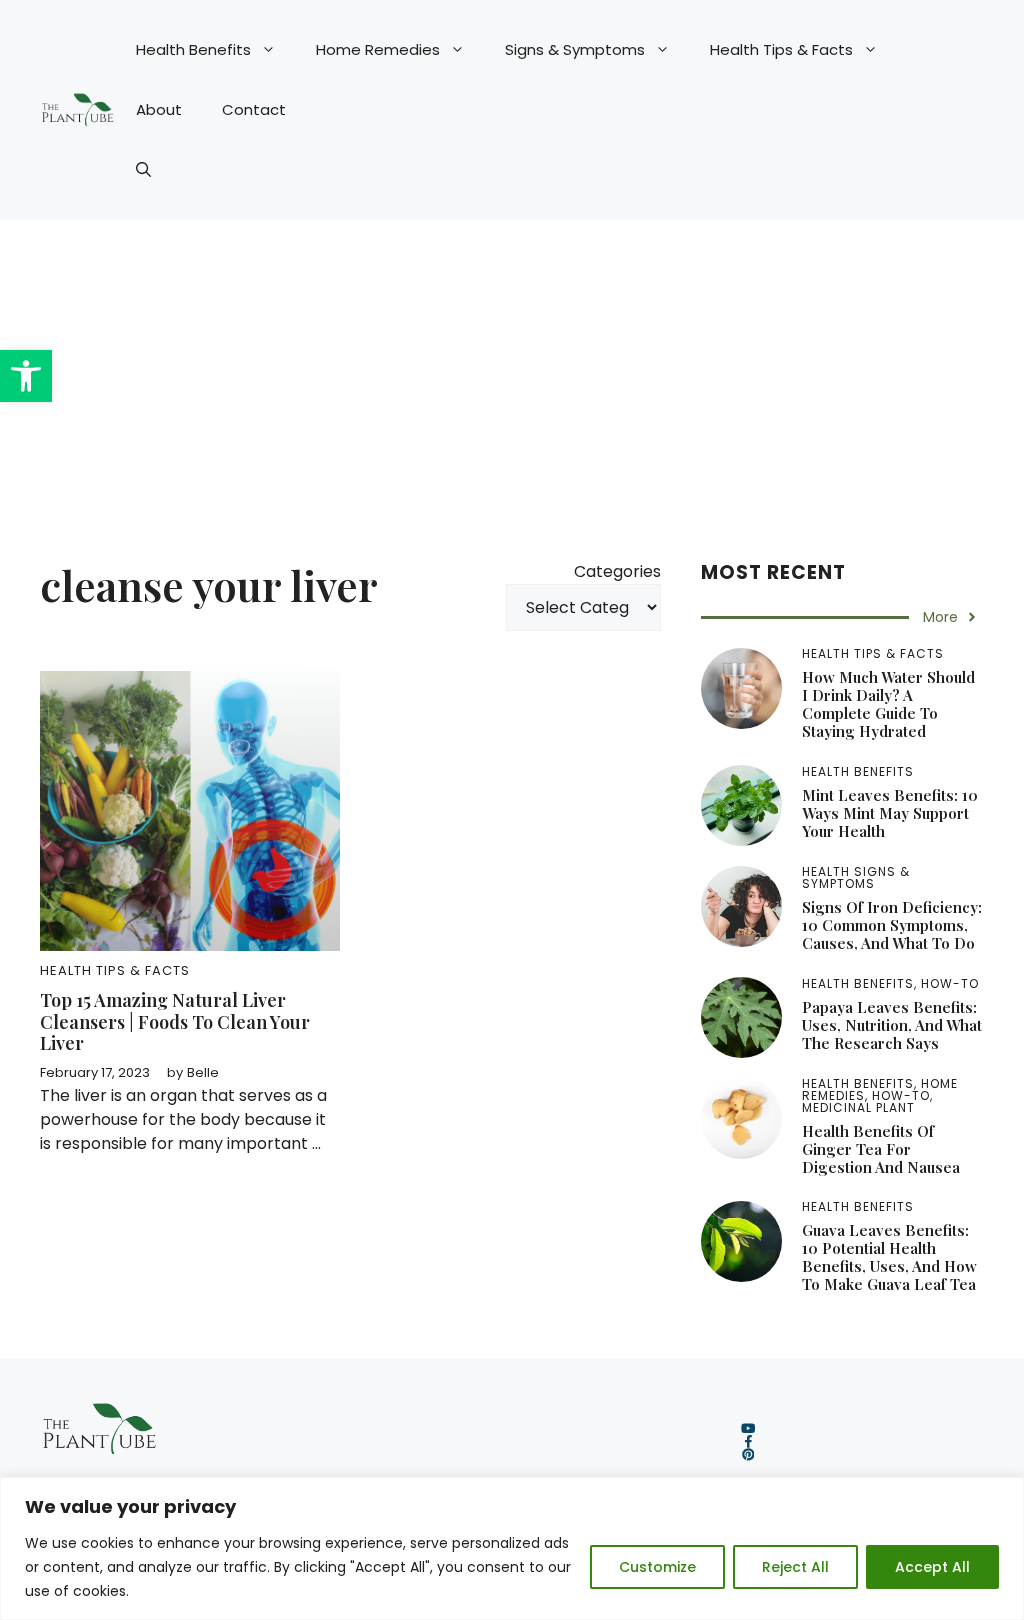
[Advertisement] (512, 370)
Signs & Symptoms (575, 49)
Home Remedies (378, 49)
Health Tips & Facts (781, 49)
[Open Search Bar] (143, 170)
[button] (26, 376)
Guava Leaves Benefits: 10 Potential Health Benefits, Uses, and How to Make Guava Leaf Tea (889, 1257)
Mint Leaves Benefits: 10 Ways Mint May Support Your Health (890, 813)
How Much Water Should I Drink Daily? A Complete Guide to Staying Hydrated (888, 704)
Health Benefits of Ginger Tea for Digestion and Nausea (881, 1149)
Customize (657, 1567)
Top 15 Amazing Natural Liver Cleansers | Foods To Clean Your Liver (175, 1021)
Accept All (932, 1567)
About (159, 109)
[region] (512, 1548)
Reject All (795, 1567)
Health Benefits (193, 49)
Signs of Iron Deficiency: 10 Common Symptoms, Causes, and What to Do (892, 925)
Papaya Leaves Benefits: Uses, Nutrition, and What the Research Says (892, 1025)
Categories (617, 571)
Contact (254, 109)
